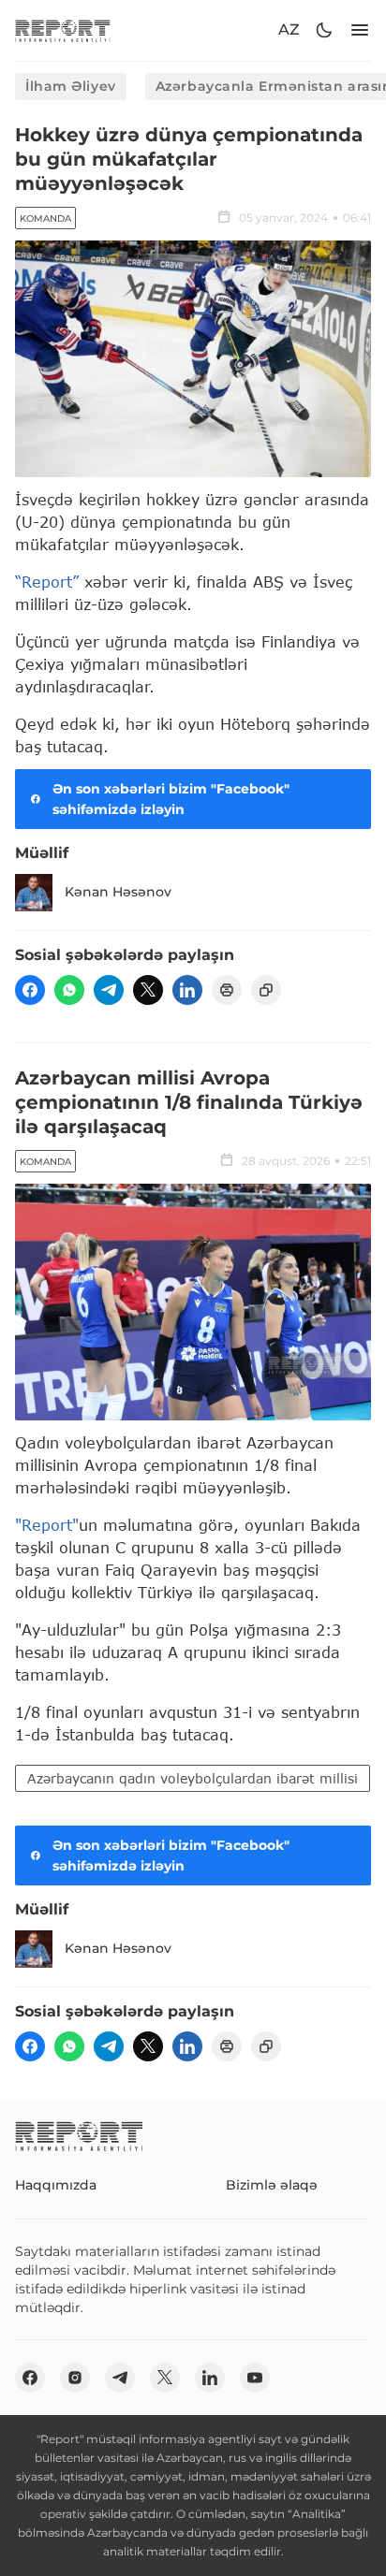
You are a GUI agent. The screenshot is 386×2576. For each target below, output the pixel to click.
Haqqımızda (56, 2185)
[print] (227, 990)
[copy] (266, 990)
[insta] (75, 2378)
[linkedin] (187, 990)
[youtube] (255, 2378)
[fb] (30, 990)
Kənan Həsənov (118, 892)
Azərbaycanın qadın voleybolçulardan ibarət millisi (193, 1778)
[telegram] (109, 990)
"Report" (47, 1525)
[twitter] (148, 990)
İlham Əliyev (71, 86)
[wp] (69, 990)
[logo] (63, 30)
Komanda (45, 218)
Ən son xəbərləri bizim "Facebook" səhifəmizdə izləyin (171, 799)
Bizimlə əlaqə (272, 2185)
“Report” (47, 582)
